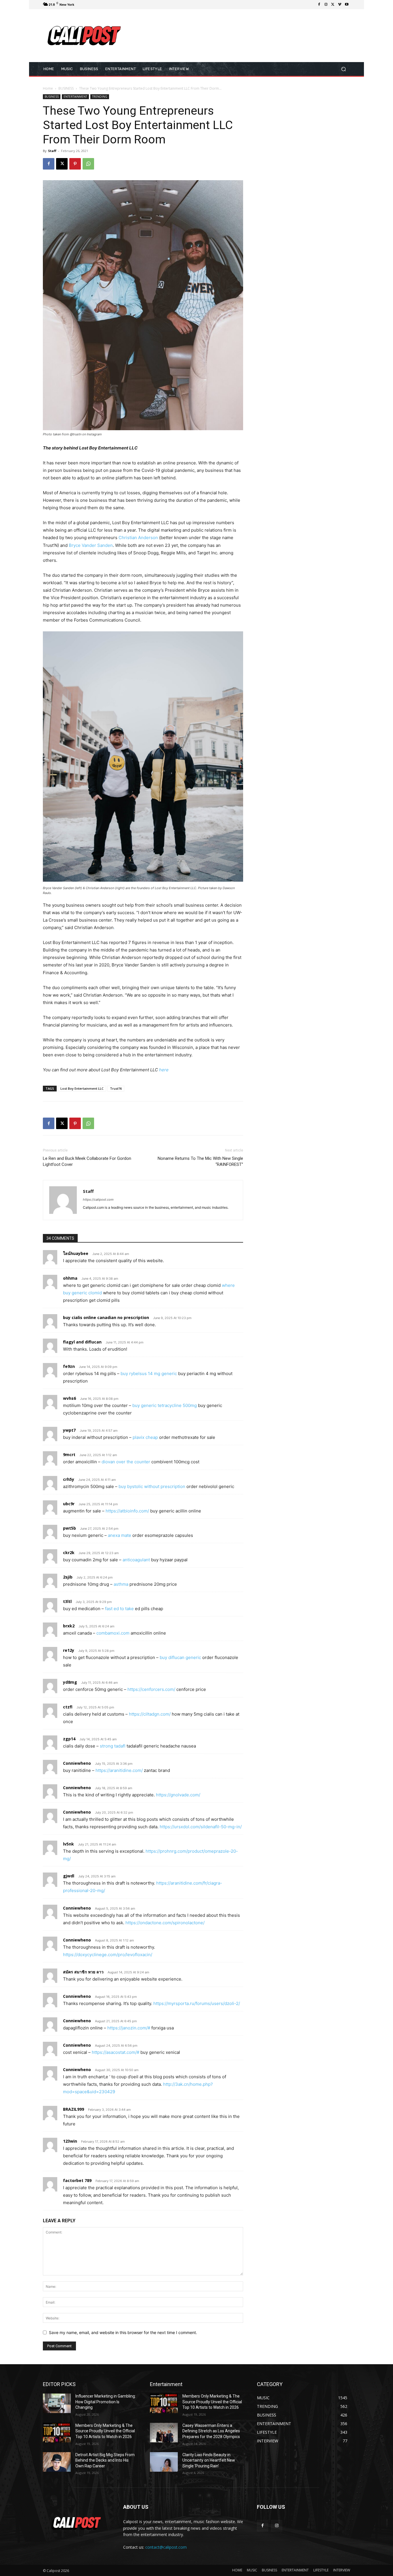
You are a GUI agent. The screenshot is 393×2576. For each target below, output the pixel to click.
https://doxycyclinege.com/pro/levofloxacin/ (108, 1955)
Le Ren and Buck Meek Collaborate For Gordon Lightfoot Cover (87, 1161)
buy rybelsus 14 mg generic (149, 1373)
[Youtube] (347, 5)
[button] (343, 69)
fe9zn (69, 1366)
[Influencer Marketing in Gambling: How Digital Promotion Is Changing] (57, 2403)
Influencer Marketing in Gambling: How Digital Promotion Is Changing (106, 2402)
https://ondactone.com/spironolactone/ (165, 1923)
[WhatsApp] (88, 164)
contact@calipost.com (166, 2547)
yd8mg (70, 1682)
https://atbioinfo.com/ (127, 1511)
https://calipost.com (98, 1199)
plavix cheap (145, 1437)
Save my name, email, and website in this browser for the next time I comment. (123, 2332)
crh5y (69, 1479)
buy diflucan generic (180, 1657)
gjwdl (69, 1876)
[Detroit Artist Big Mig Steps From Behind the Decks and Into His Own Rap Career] (57, 2462)
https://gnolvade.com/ (178, 1795)
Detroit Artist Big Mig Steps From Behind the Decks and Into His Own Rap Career (105, 2460)
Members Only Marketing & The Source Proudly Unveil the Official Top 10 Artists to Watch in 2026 (105, 2431)
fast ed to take (119, 1609)
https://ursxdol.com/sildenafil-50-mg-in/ (201, 1827)
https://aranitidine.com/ (119, 1770)
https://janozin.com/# (129, 2028)
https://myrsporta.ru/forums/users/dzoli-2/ (197, 2003)
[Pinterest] (75, 164)
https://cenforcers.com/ (151, 1689)
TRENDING (100, 97)
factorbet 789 (77, 2180)
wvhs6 (69, 1398)
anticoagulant (136, 1560)
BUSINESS (66, 88)
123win (70, 2141)
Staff (52, 151)
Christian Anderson (138, 538)
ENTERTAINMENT (75, 97)
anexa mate (120, 1535)
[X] (333, 5)
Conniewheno (77, 1763)
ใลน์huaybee (76, 1253)
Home (48, 88)
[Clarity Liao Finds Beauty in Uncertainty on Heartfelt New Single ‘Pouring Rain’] (164, 2462)
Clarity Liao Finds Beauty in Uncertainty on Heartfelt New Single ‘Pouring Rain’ (209, 2460)
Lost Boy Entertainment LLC (82, 1088)
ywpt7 (69, 1430)
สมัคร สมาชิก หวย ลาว (83, 1972)
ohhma (70, 1278)
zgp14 (69, 1739)
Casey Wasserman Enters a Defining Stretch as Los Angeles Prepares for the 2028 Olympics (211, 2431)
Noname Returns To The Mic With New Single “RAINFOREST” (200, 1161)
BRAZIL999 (74, 2109)
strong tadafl (113, 1746)
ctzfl (68, 1707)
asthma (121, 1584)
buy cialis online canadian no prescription (106, 1317)
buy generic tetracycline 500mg (165, 1405)
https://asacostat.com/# (116, 2052)
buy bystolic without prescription (152, 1486)
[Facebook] (319, 5)
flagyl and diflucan (82, 1342)
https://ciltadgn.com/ (150, 1714)
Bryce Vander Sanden (91, 545)
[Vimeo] (340, 5)
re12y (69, 1650)
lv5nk (68, 1844)
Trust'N (116, 1088)
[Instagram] (326, 5)
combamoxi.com (113, 1633)
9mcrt (69, 1455)
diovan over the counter (126, 1462)
